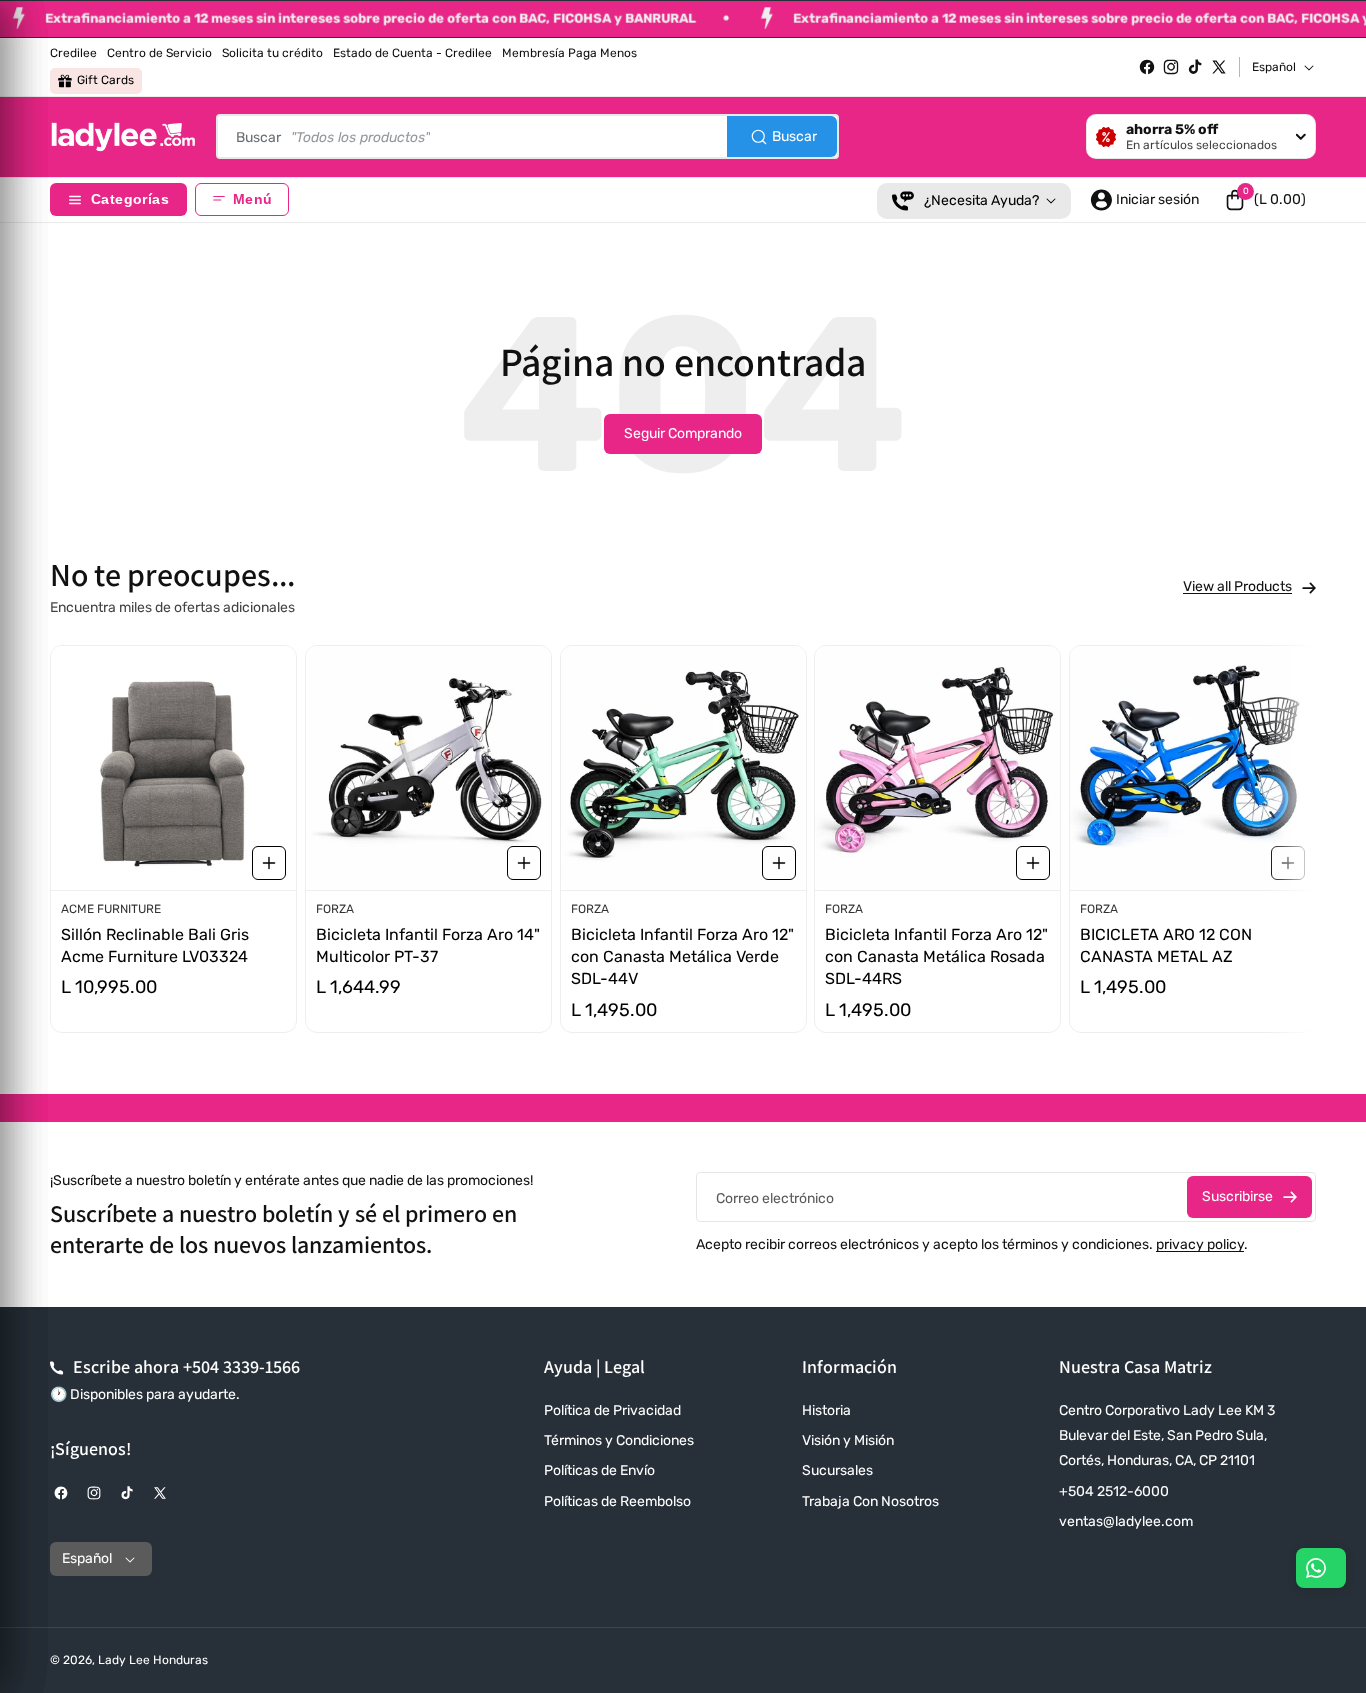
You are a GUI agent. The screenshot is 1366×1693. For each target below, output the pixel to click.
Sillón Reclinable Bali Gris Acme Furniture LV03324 (155, 945)
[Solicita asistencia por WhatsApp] (1321, 1568)
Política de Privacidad (612, 1410)
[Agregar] (269, 863)
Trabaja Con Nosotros (870, 1501)
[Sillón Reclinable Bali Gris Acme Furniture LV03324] (173, 768)
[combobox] (527, 136)
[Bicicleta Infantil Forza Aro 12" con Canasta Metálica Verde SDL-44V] (683, 768)
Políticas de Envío (599, 1470)
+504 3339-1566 (241, 1366)
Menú (252, 199)
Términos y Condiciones (619, 1440)
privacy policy (1200, 1244)
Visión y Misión (848, 1440)
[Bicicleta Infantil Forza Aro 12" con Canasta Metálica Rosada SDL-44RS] (937, 768)
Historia (826, 1410)
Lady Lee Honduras (153, 1660)
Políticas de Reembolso (617, 1501)
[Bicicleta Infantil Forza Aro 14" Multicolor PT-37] (428, 768)
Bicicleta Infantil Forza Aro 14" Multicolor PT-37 (428, 945)
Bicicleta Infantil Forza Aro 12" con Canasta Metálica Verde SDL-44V (682, 957)
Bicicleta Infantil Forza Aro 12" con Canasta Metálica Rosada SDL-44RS (936, 957)
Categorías (130, 199)
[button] (1265, 200)
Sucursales (837, 1470)
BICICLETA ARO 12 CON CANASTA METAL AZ (1166, 945)
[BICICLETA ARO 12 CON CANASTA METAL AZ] (1192, 768)
